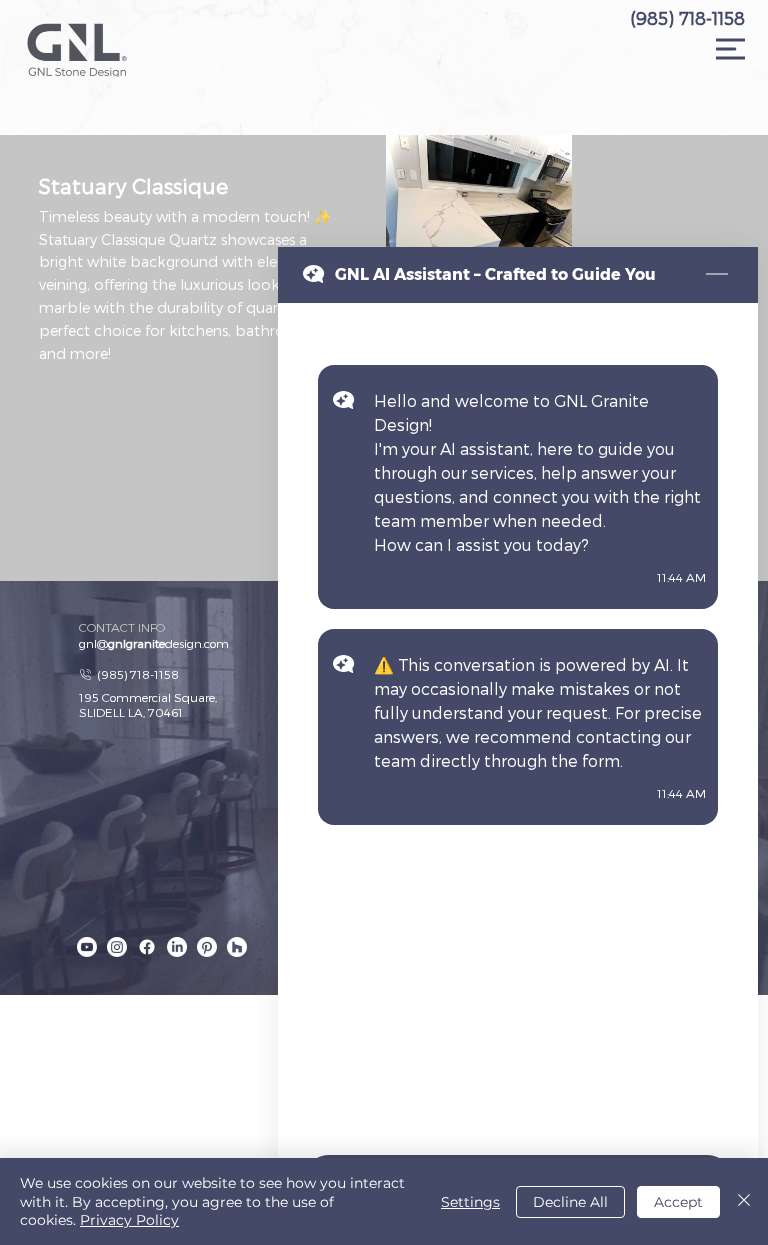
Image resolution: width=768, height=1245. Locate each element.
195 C (94, 697)
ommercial (140, 697)
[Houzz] (237, 947)
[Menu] (731, 49)
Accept (678, 1202)
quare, (199, 697)
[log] (518, 723)
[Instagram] (117, 947)
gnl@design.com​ (154, 643)
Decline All (570, 1202)
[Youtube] (87, 947)
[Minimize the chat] (717, 275)
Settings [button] (470, 1202)
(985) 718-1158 (687, 17)
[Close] (744, 1201)
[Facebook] (147, 947)
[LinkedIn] (177, 947)
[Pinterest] (207, 947)
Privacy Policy (129, 1220)
